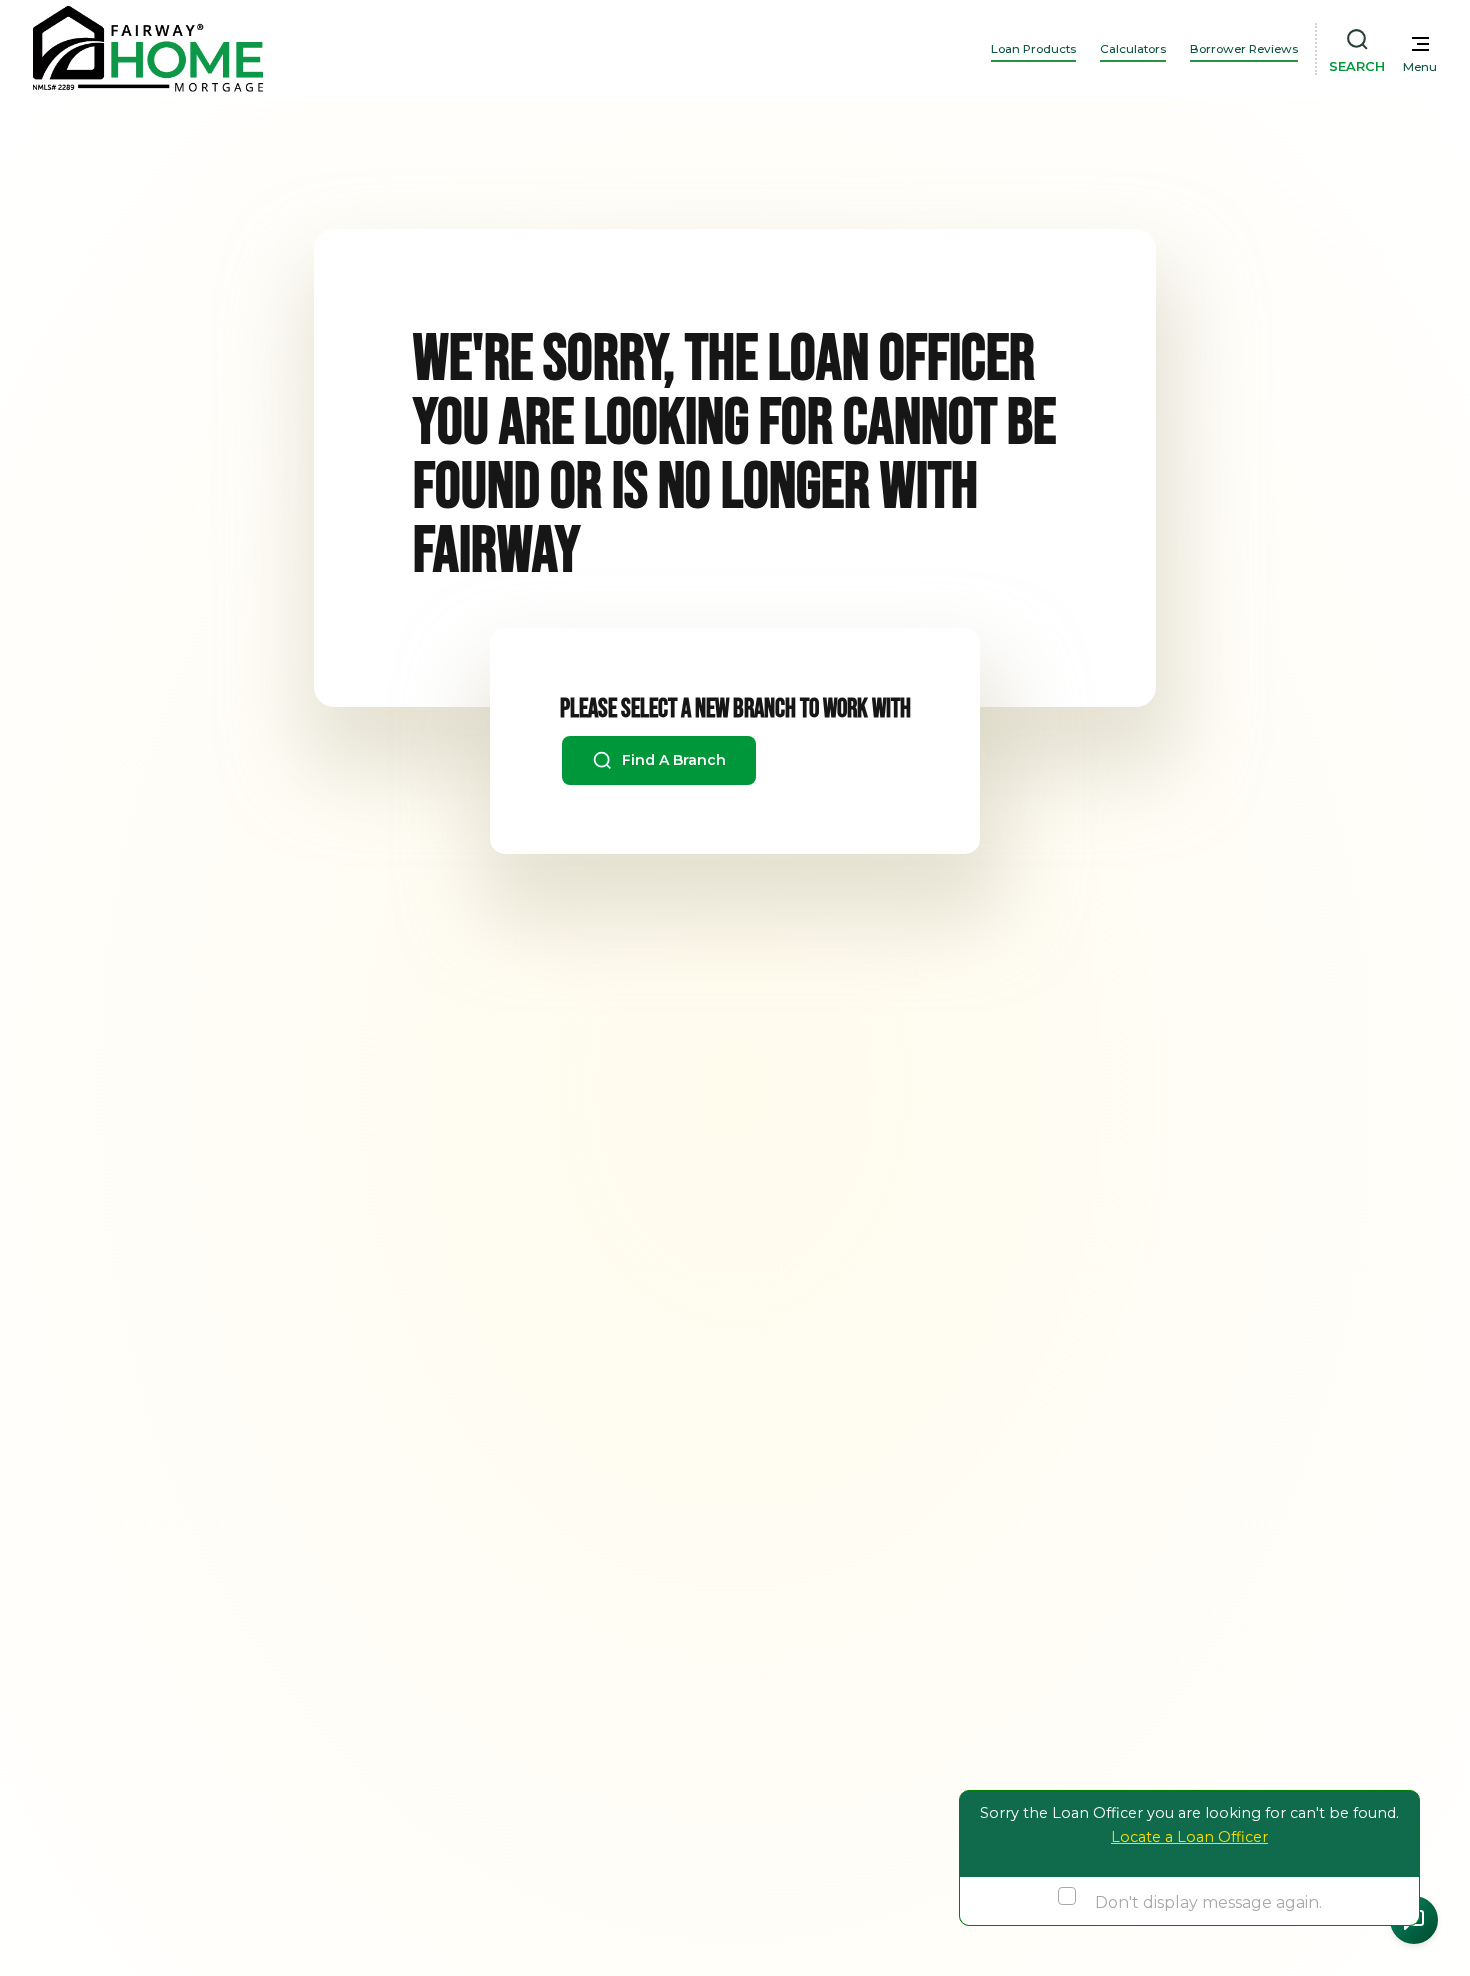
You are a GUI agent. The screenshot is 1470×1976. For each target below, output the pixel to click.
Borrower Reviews (1244, 49)
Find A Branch (672, 760)
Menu (1420, 67)
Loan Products (1033, 49)
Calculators (1133, 49)
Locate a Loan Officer (1189, 1837)
